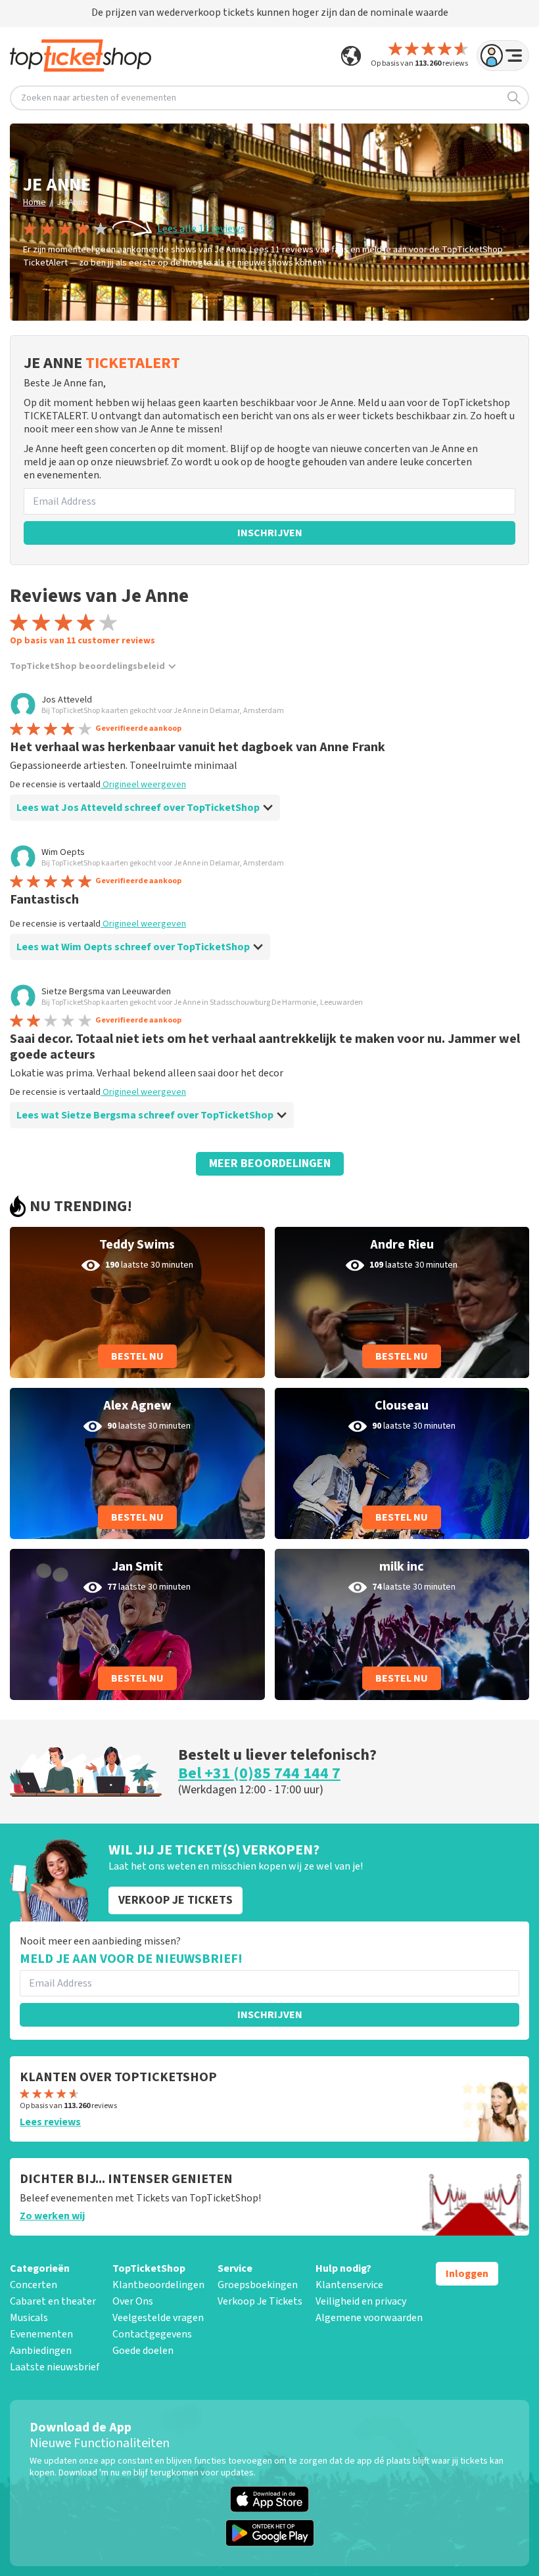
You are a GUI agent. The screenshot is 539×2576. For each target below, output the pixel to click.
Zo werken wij (52, 2216)
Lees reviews (50, 2122)
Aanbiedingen (41, 2351)
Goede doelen (143, 2351)
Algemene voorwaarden (369, 2318)
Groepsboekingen (258, 2285)
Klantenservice (349, 2285)
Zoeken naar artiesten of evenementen (99, 98)
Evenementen (41, 2334)
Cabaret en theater (53, 2301)
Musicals (29, 2318)
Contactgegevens (152, 2334)
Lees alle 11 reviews (201, 229)
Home (35, 202)
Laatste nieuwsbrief (55, 2367)
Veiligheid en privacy (361, 2301)
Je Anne (72, 202)
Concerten (34, 2285)
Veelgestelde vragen (158, 2318)
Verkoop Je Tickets (260, 2301)
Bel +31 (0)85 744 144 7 (259, 1773)
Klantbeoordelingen (158, 2285)
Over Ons (133, 2301)
